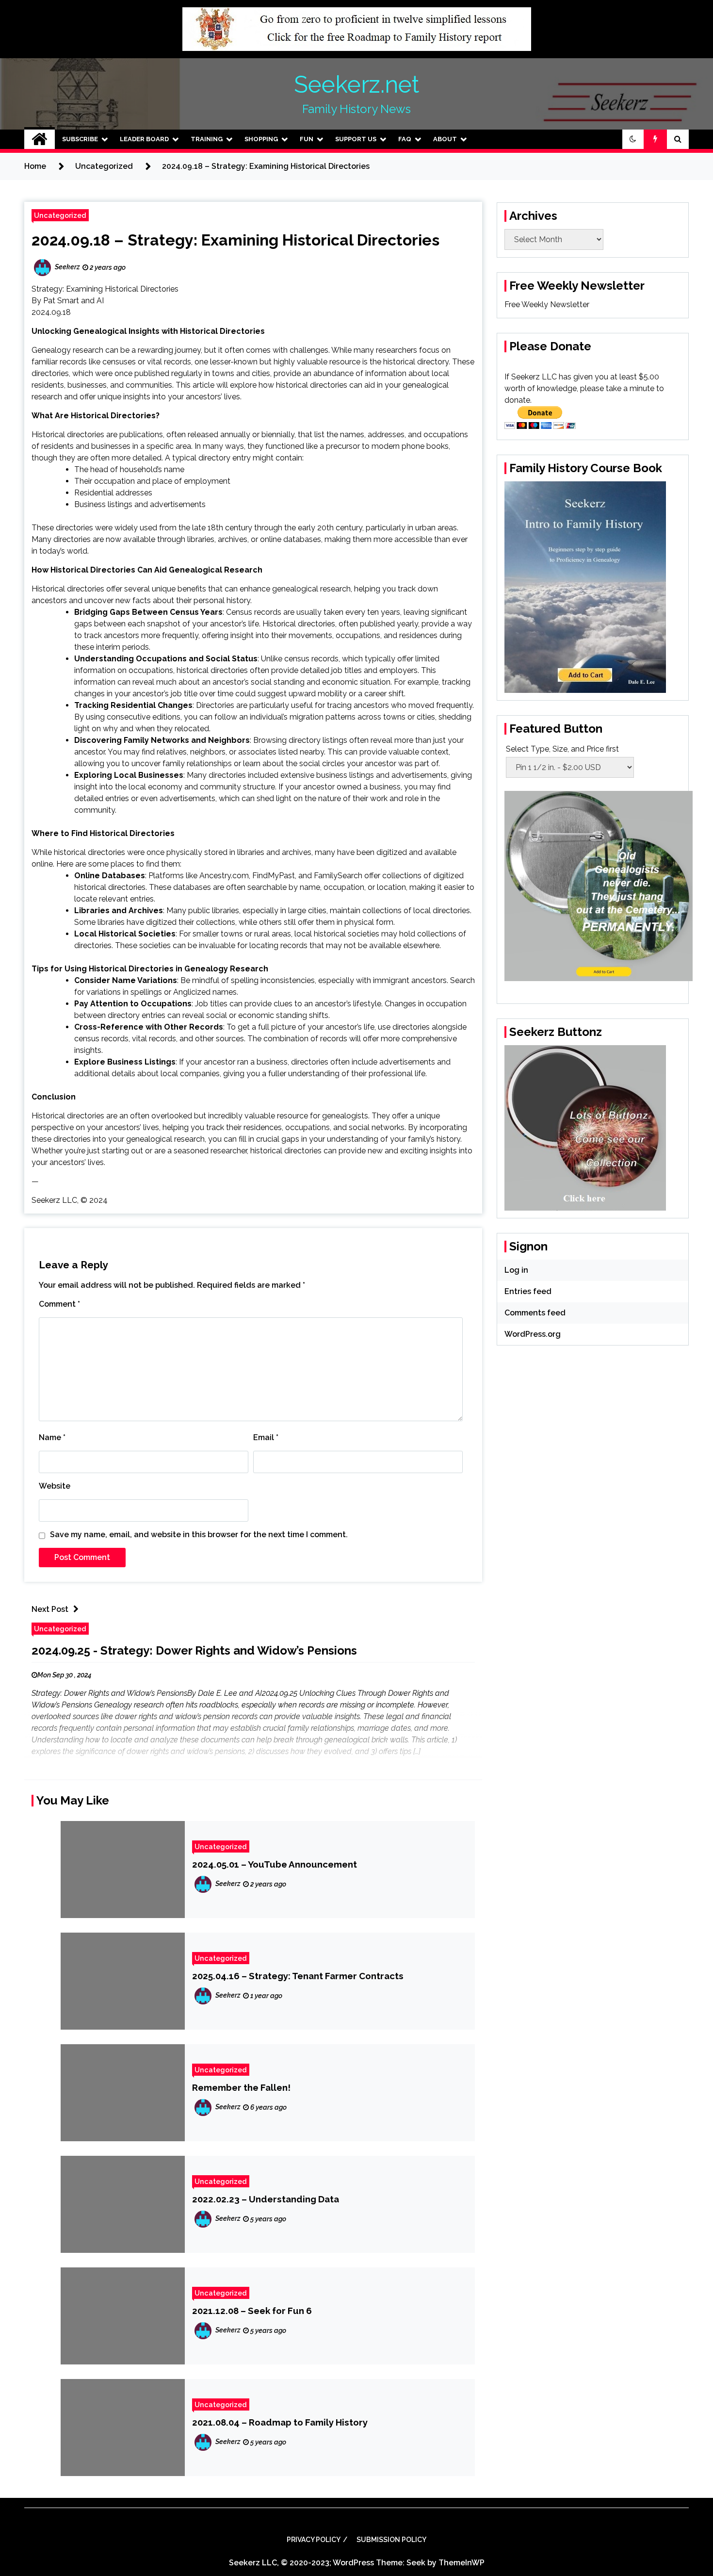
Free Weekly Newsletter (547, 304)
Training (207, 139)
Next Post (50, 1609)
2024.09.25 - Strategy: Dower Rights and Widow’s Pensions (194, 1650)
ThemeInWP (462, 2563)
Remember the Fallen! (241, 2087)
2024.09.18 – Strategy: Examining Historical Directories (235, 240)
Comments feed (535, 1313)
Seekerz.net (356, 84)
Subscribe (80, 139)
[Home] (40, 139)
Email (266, 1437)
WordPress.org (533, 1334)
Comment (59, 1304)
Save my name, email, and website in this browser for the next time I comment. (199, 1534)
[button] (633, 139)
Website (55, 1486)
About (445, 139)
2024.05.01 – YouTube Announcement (275, 1864)
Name (52, 1437)
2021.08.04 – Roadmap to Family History (280, 2422)
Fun (307, 139)
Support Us (356, 139)
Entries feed (528, 1291)
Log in (516, 1270)
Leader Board (144, 139)
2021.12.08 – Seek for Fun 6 (252, 2311)
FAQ (405, 139)
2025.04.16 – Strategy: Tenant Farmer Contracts (298, 1976)
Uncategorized (60, 215)
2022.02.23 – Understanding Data (266, 2199)
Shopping (261, 139)
